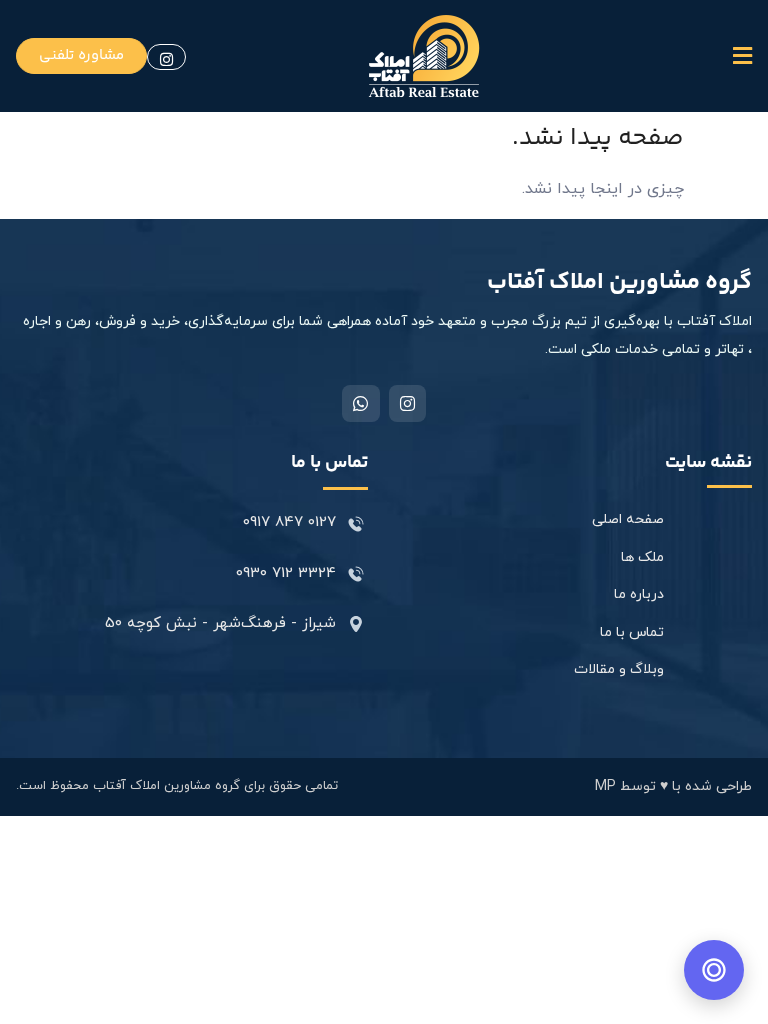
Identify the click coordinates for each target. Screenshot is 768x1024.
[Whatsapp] (360, 403)
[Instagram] (407, 403)
